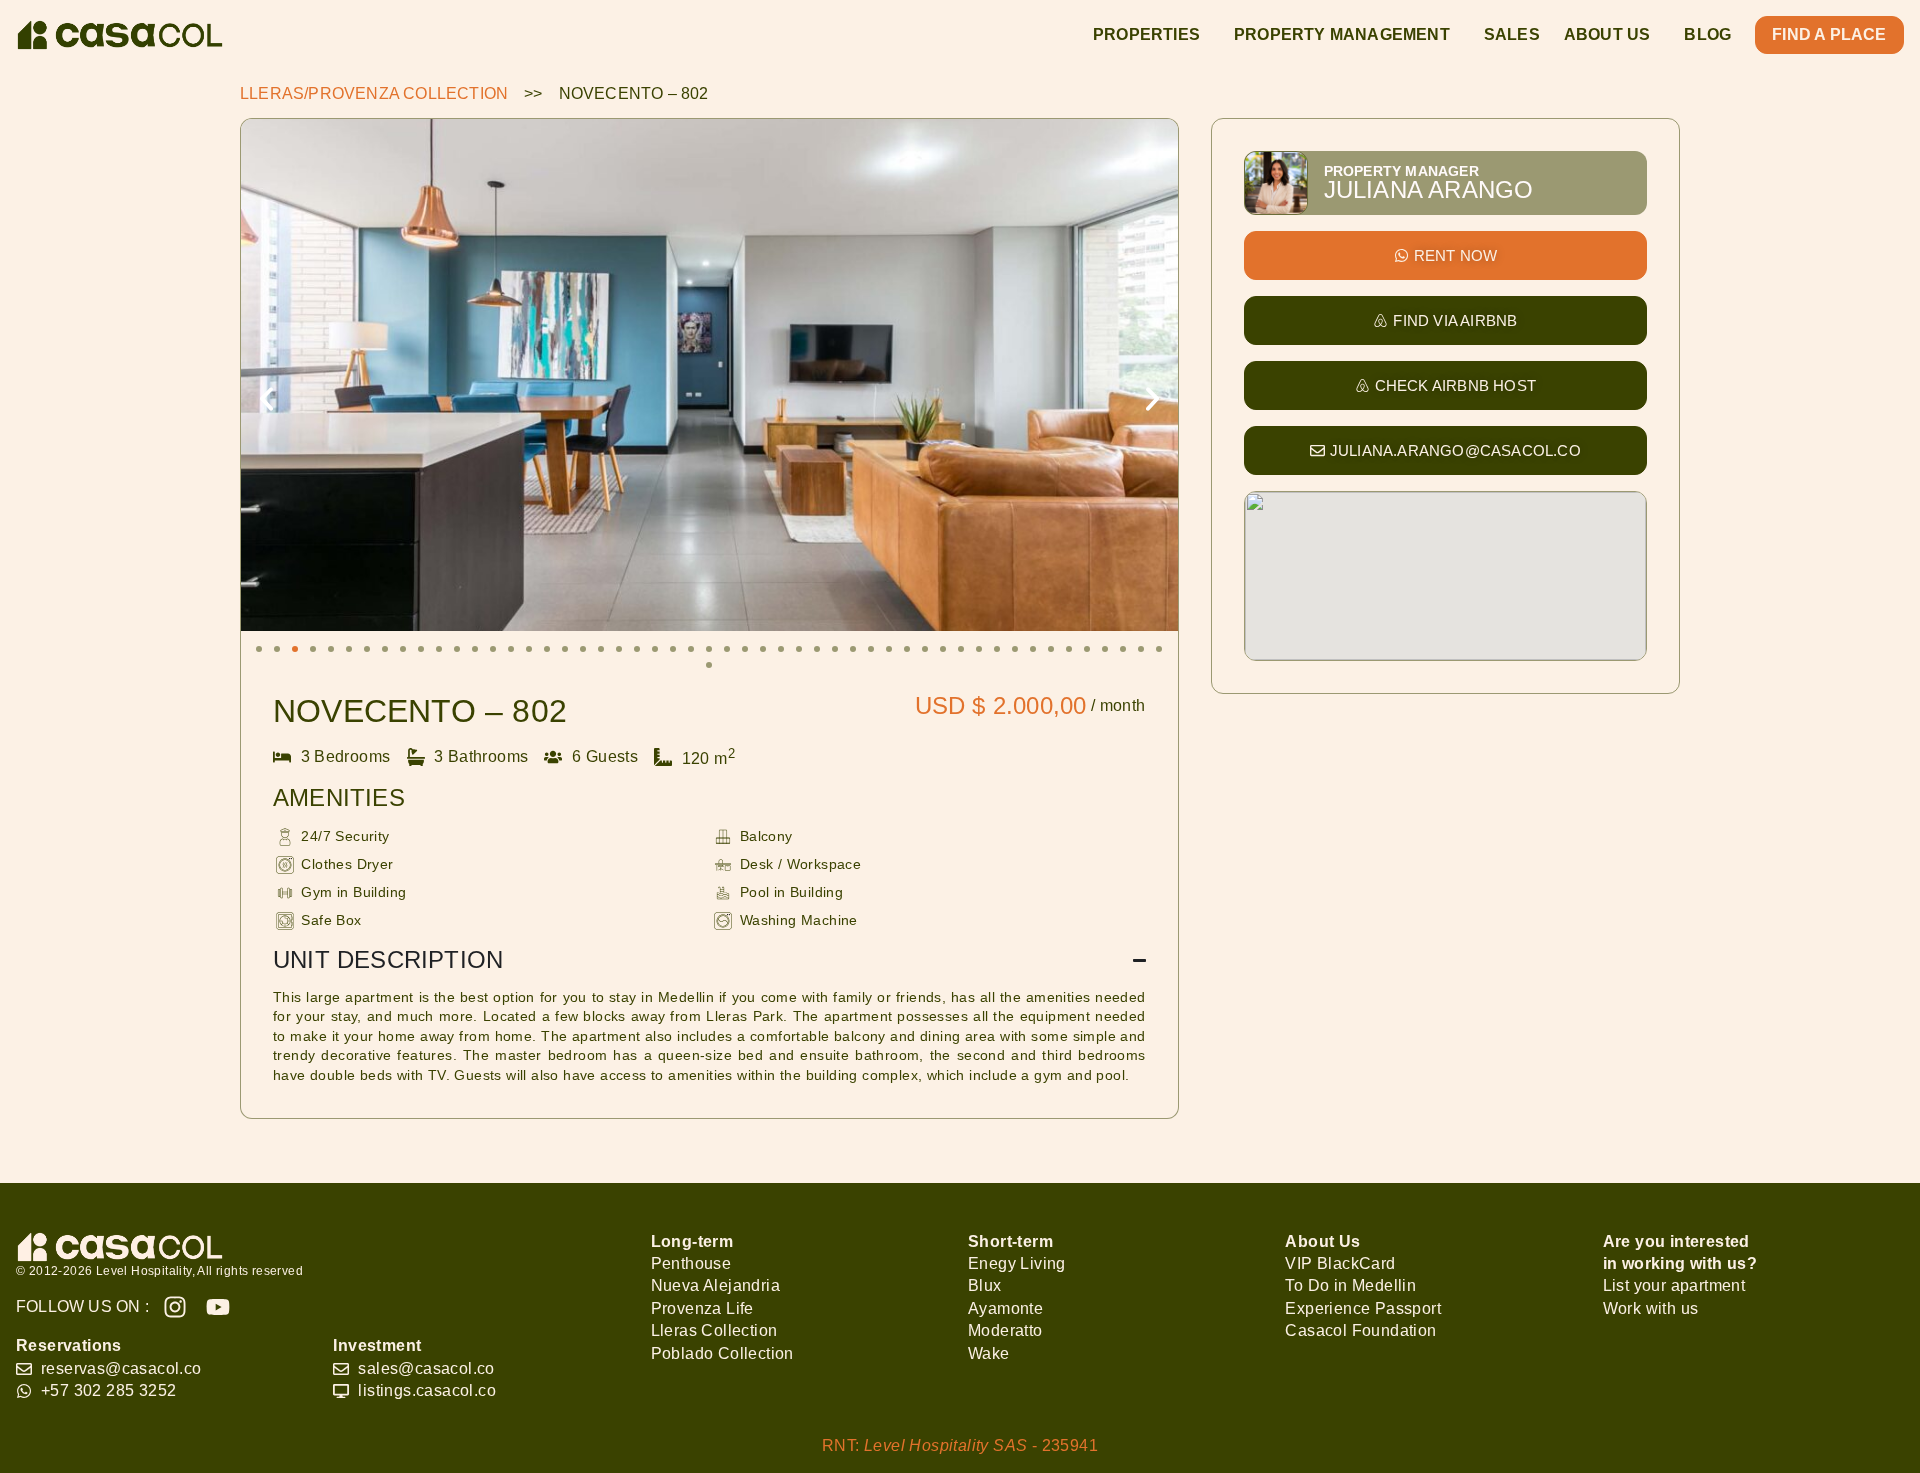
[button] (266, 399)
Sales (1512, 34)
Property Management (1342, 34)
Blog (1707, 34)
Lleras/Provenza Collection (374, 93)
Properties (1146, 34)
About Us (1607, 34)
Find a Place (1829, 34)
